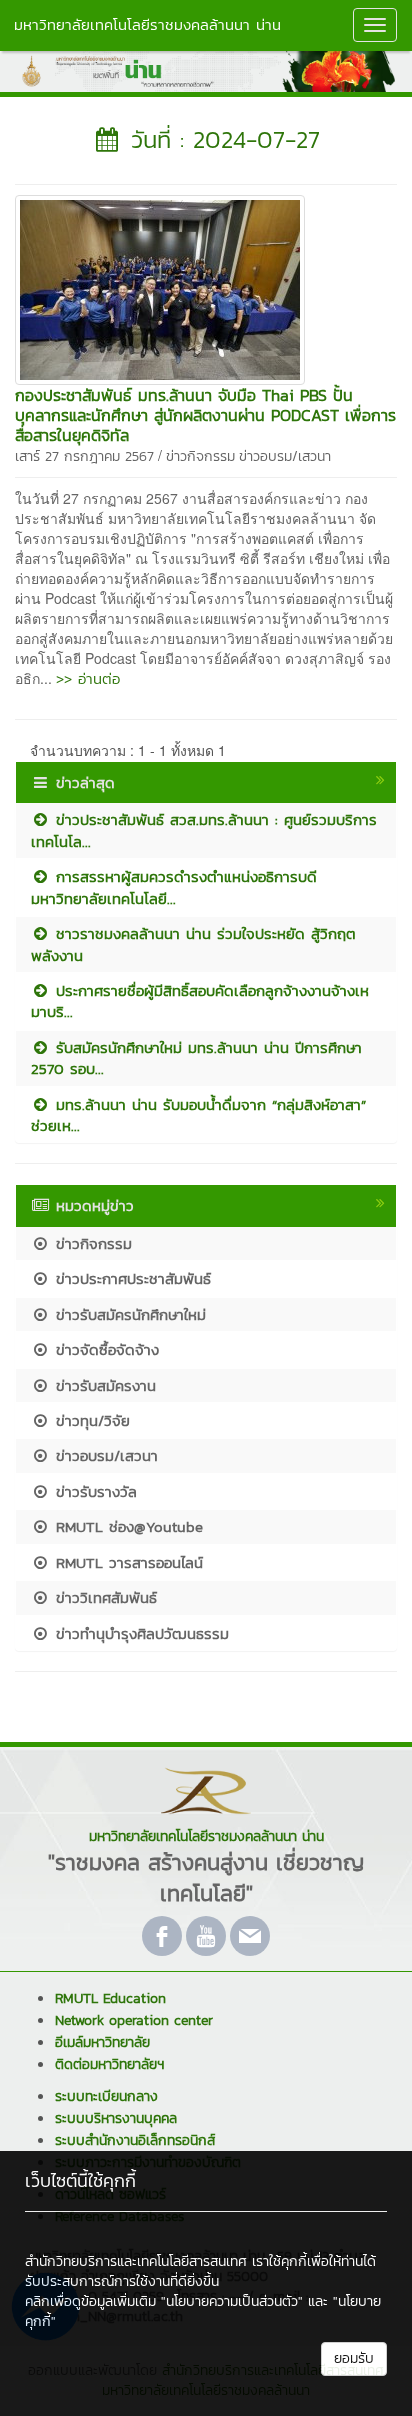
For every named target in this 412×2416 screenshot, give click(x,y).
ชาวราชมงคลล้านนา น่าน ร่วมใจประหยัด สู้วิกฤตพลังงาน (193, 944)
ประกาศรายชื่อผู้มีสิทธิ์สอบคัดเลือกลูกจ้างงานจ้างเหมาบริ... (200, 1001)
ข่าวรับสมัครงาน (103, 1385)
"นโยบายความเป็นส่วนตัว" (232, 2301)
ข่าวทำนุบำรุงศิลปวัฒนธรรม (139, 1633)
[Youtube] (206, 1936)
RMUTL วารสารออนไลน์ (126, 1562)
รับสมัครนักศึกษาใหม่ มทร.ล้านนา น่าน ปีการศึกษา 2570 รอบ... (196, 1058)
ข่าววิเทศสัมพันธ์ (103, 1597)
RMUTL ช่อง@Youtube (126, 1526)
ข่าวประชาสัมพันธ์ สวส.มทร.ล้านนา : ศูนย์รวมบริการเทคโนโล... (204, 830)
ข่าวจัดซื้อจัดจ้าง (104, 1349)
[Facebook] (162, 1936)
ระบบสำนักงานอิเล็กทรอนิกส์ (135, 2140)
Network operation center (134, 2020)
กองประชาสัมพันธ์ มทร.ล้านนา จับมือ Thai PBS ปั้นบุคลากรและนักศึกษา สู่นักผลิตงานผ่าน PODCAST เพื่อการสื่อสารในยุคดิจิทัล (205, 415)
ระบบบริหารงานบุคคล (116, 2118)
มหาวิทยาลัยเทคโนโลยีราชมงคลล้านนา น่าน (147, 24)
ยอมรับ (354, 2358)
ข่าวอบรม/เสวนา (285, 456)
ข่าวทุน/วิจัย (90, 1420)
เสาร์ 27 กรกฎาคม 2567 (84, 456)
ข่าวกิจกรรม (200, 456)
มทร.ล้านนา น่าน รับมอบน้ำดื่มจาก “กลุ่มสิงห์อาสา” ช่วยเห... (198, 1115)
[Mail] (250, 1936)
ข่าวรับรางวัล (93, 1491)
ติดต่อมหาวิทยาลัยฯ (109, 2064)
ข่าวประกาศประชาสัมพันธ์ (130, 1278)
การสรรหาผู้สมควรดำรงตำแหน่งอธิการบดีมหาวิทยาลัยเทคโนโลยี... (174, 887)
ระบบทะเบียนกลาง (106, 2096)
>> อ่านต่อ (88, 678)
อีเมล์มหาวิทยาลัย (102, 2042)
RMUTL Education (110, 1998)
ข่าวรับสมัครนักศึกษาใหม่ (128, 1314)
